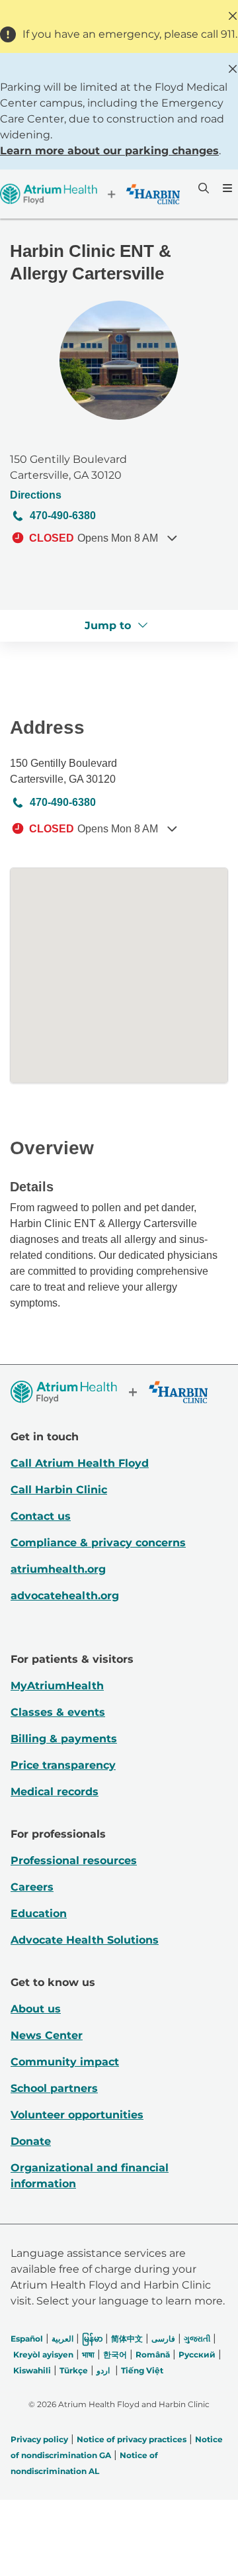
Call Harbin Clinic (59, 1490)
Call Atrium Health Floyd (80, 1463)
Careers (32, 1887)
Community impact (65, 2062)
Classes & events (58, 1712)
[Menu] (226, 188)
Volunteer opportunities (77, 2115)
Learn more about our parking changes (109, 151)
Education (39, 1913)
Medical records (55, 1792)
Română (153, 2354)
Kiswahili (32, 2370)
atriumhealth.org (58, 1569)
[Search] (202, 188)
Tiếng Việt (142, 2370)
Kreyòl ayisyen (43, 2354)
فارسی (163, 2339)
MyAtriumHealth (57, 1686)
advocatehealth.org (65, 1596)
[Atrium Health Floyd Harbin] (90, 194)
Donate (31, 2141)
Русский (197, 2354)
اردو (103, 2370)
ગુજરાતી (197, 2339)
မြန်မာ (92, 2339)
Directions (36, 495)
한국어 (115, 2354)
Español (27, 2339)
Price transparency (63, 1765)
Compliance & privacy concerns (98, 1543)
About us (36, 2009)
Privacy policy (39, 2439)
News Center (47, 2035)
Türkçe (74, 2370)
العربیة (62, 2339)
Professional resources (74, 1860)
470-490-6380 (63, 516)
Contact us (41, 1516)
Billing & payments (64, 1739)
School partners (54, 2088)
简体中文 (127, 2339)
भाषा (88, 2354)
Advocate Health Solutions (85, 1940)
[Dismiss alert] (233, 16)
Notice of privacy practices (132, 2439)
